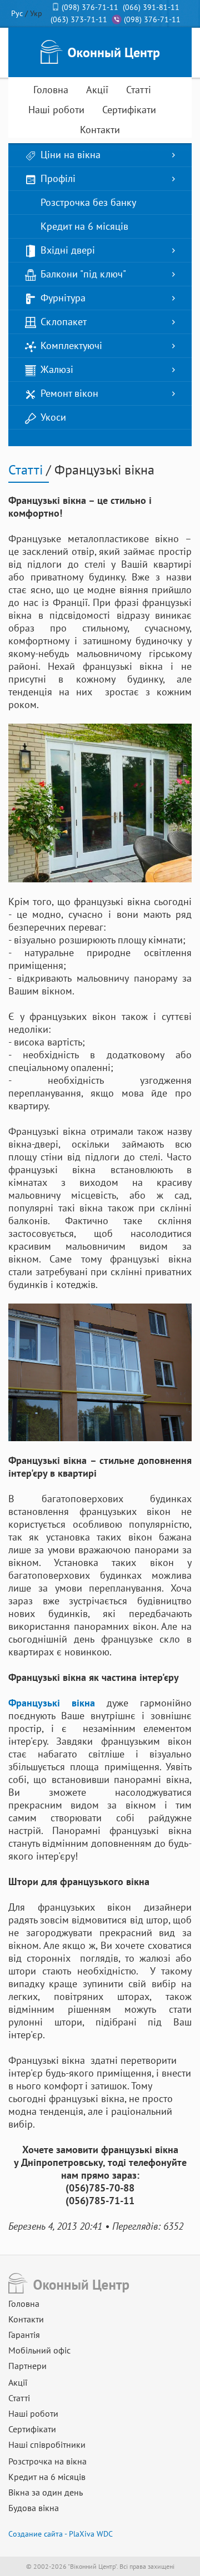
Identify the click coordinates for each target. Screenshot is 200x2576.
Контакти (100, 130)
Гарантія (24, 2335)
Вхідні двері (68, 250)
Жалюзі (57, 369)
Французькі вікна (52, 1703)
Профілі (58, 178)
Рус (17, 13)
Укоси (53, 417)
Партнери (27, 2366)
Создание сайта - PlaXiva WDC (61, 2534)
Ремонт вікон (69, 393)
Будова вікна (34, 2508)
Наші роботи (56, 110)
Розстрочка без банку (88, 202)
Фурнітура (63, 298)
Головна (51, 90)
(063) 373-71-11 (79, 19)
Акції (97, 90)
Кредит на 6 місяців (84, 226)
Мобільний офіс (39, 2350)
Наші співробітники (47, 2444)
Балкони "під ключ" (83, 274)
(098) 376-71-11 (90, 7)
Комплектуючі (71, 345)
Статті (139, 90)
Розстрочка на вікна (47, 2461)
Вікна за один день (46, 2492)
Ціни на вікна (71, 155)
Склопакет (64, 322)
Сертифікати (129, 110)
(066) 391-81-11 (151, 7)
